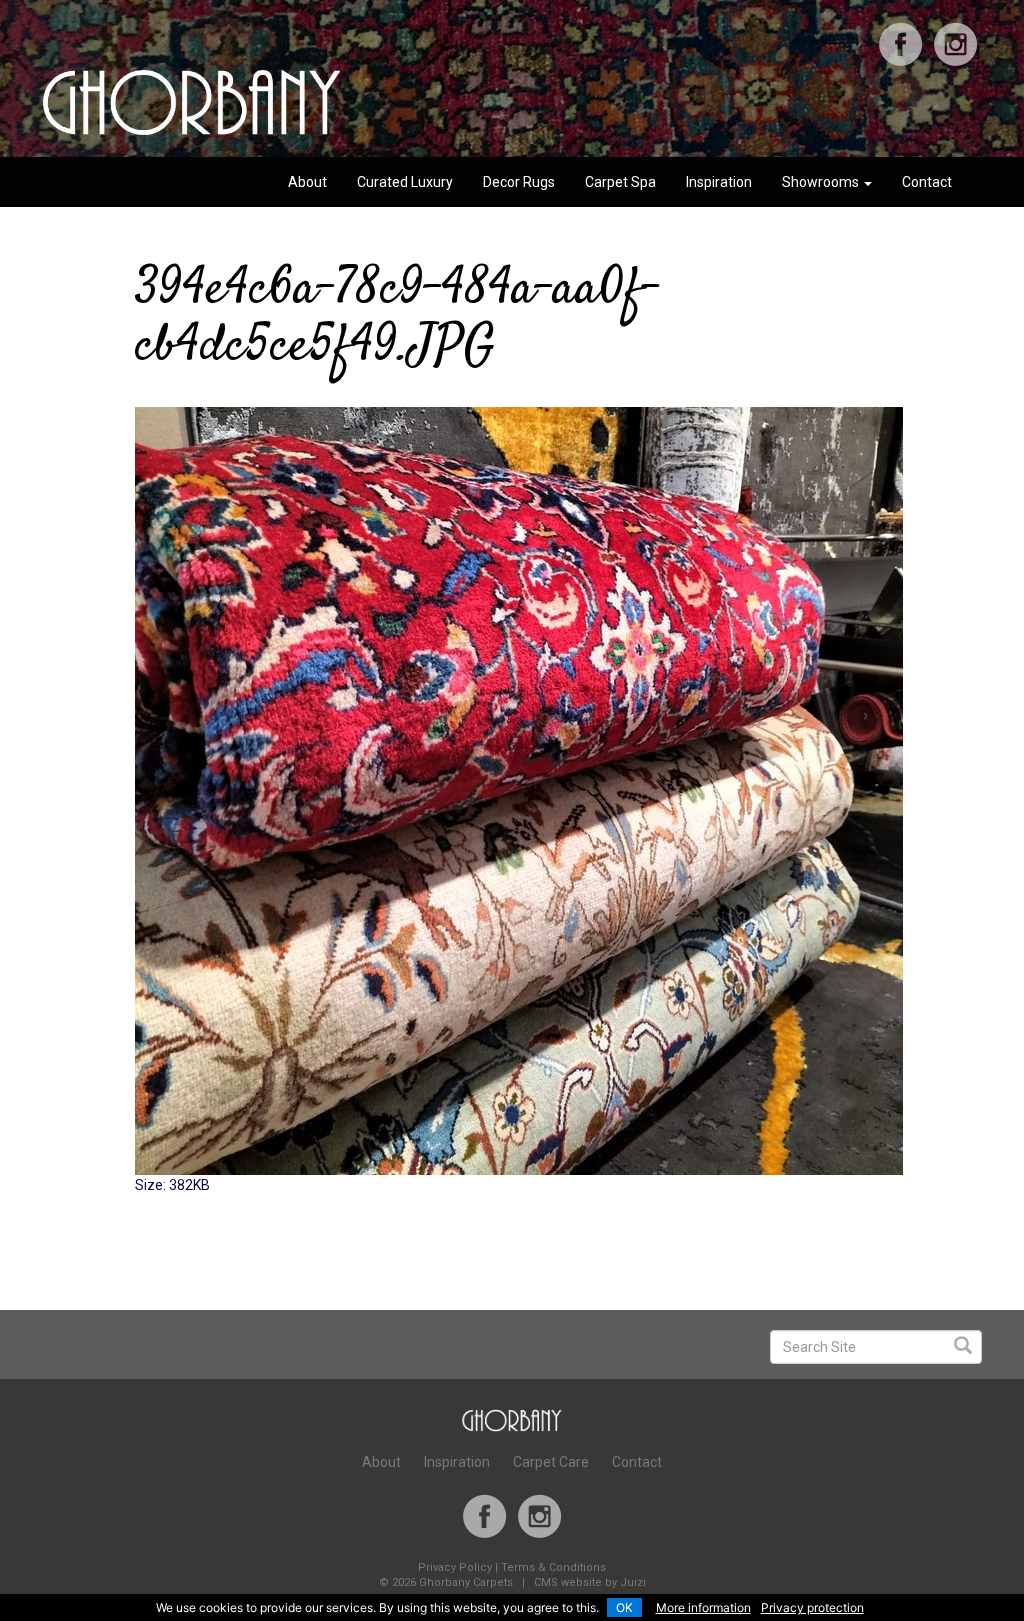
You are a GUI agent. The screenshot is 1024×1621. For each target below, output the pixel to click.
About (307, 182)
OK (624, 1607)
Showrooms (822, 182)
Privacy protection (812, 1607)
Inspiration (719, 182)
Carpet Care (551, 1462)
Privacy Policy (455, 1567)
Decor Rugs (519, 182)
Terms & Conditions (553, 1567)
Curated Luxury (405, 182)
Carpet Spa (620, 182)
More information (703, 1607)
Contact (927, 182)
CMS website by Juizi (590, 1582)
